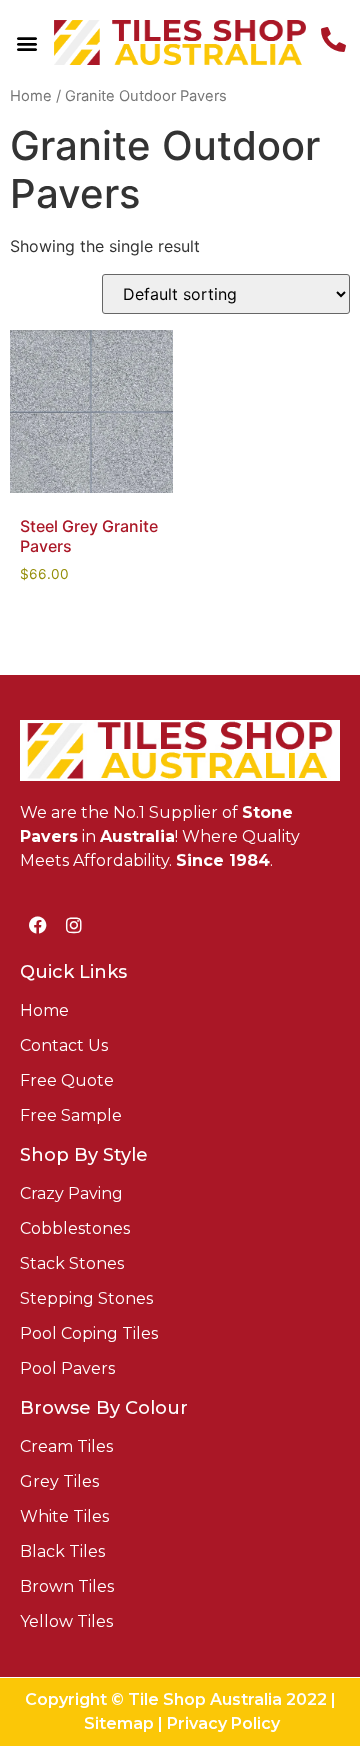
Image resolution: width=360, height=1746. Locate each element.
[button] (27, 42)
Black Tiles (62, 1551)
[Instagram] (74, 925)
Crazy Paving (71, 1193)
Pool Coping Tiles (89, 1333)
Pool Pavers (67, 1368)
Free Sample (71, 1115)
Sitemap (119, 1723)
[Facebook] (38, 925)
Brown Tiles (67, 1586)
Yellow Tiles (66, 1621)
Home (31, 96)
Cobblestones (75, 1228)
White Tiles (64, 1516)
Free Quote (67, 1080)
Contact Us (64, 1045)
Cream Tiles (66, 1446)
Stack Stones (72, 1263)
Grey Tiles (59, 1481)
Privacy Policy (223, 1723)
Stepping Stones (86, 1298)
